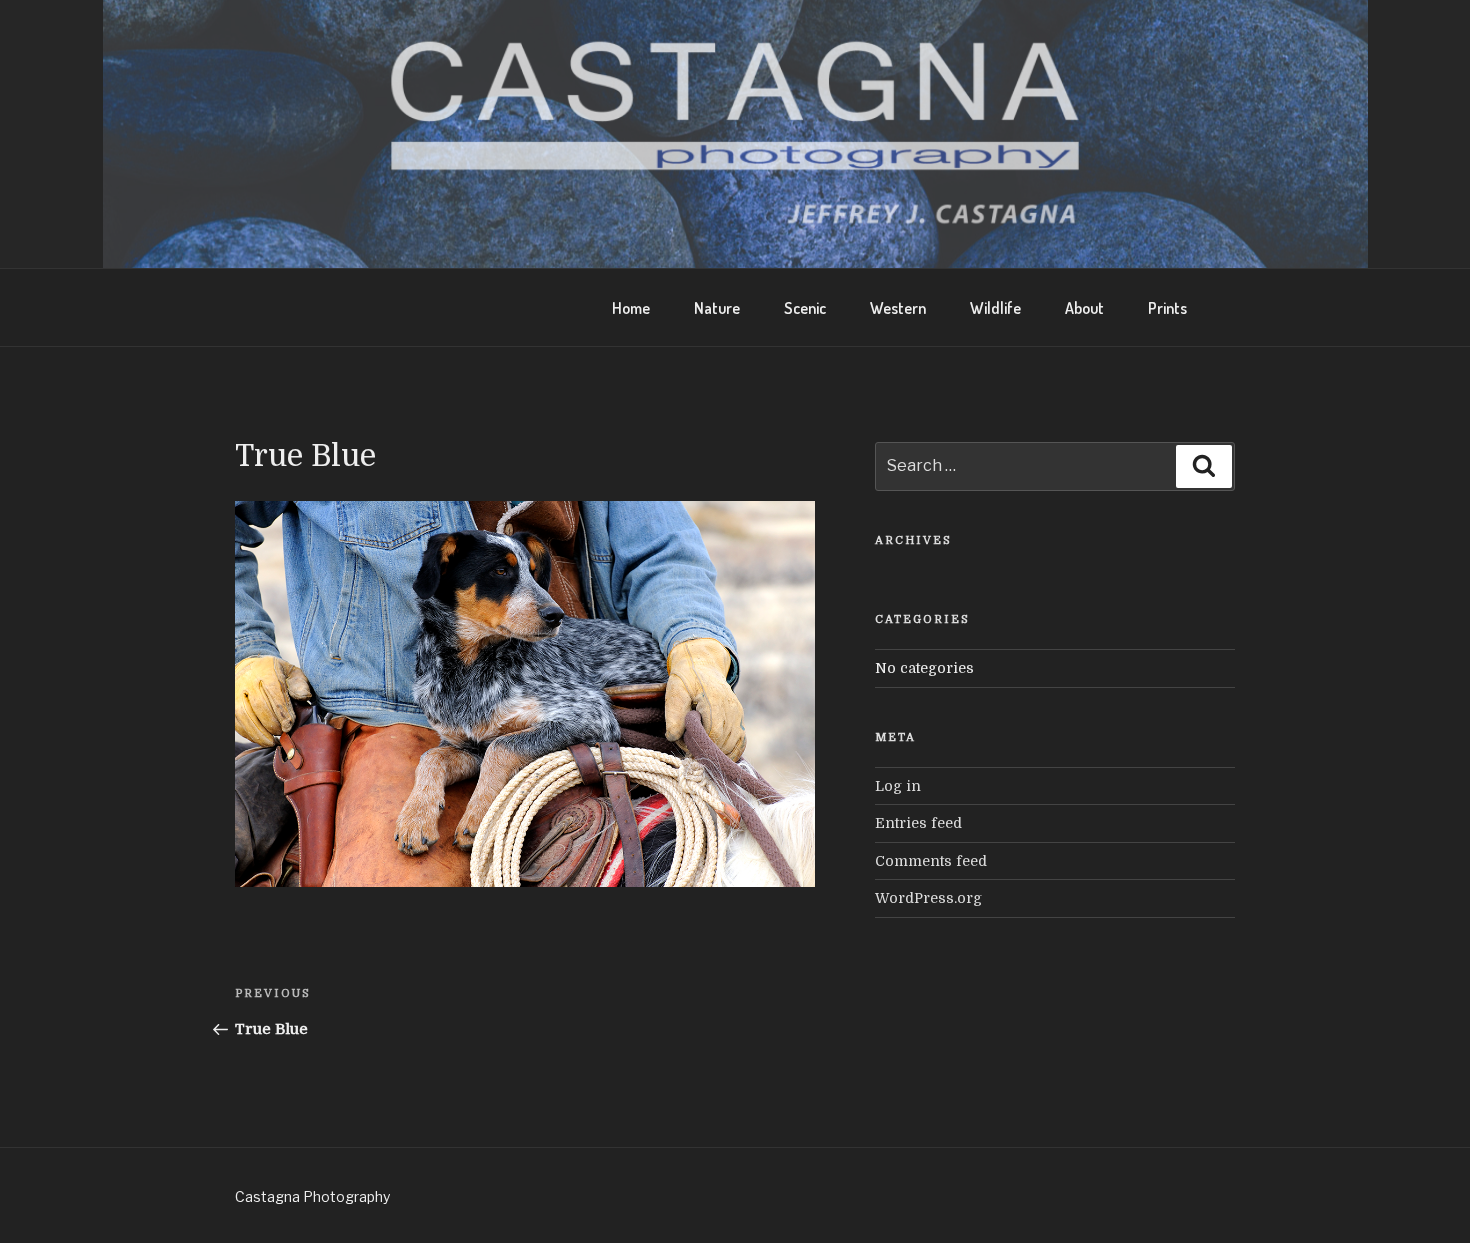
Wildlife (995, 308)
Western (898, 308)
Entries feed (918, 823)
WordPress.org (928, 898)
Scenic (805, 308)
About (1084, 308)
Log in (898, 786)
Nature (717, 308)
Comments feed (931, 861)
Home (631, 308)
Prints (1167, 308)
